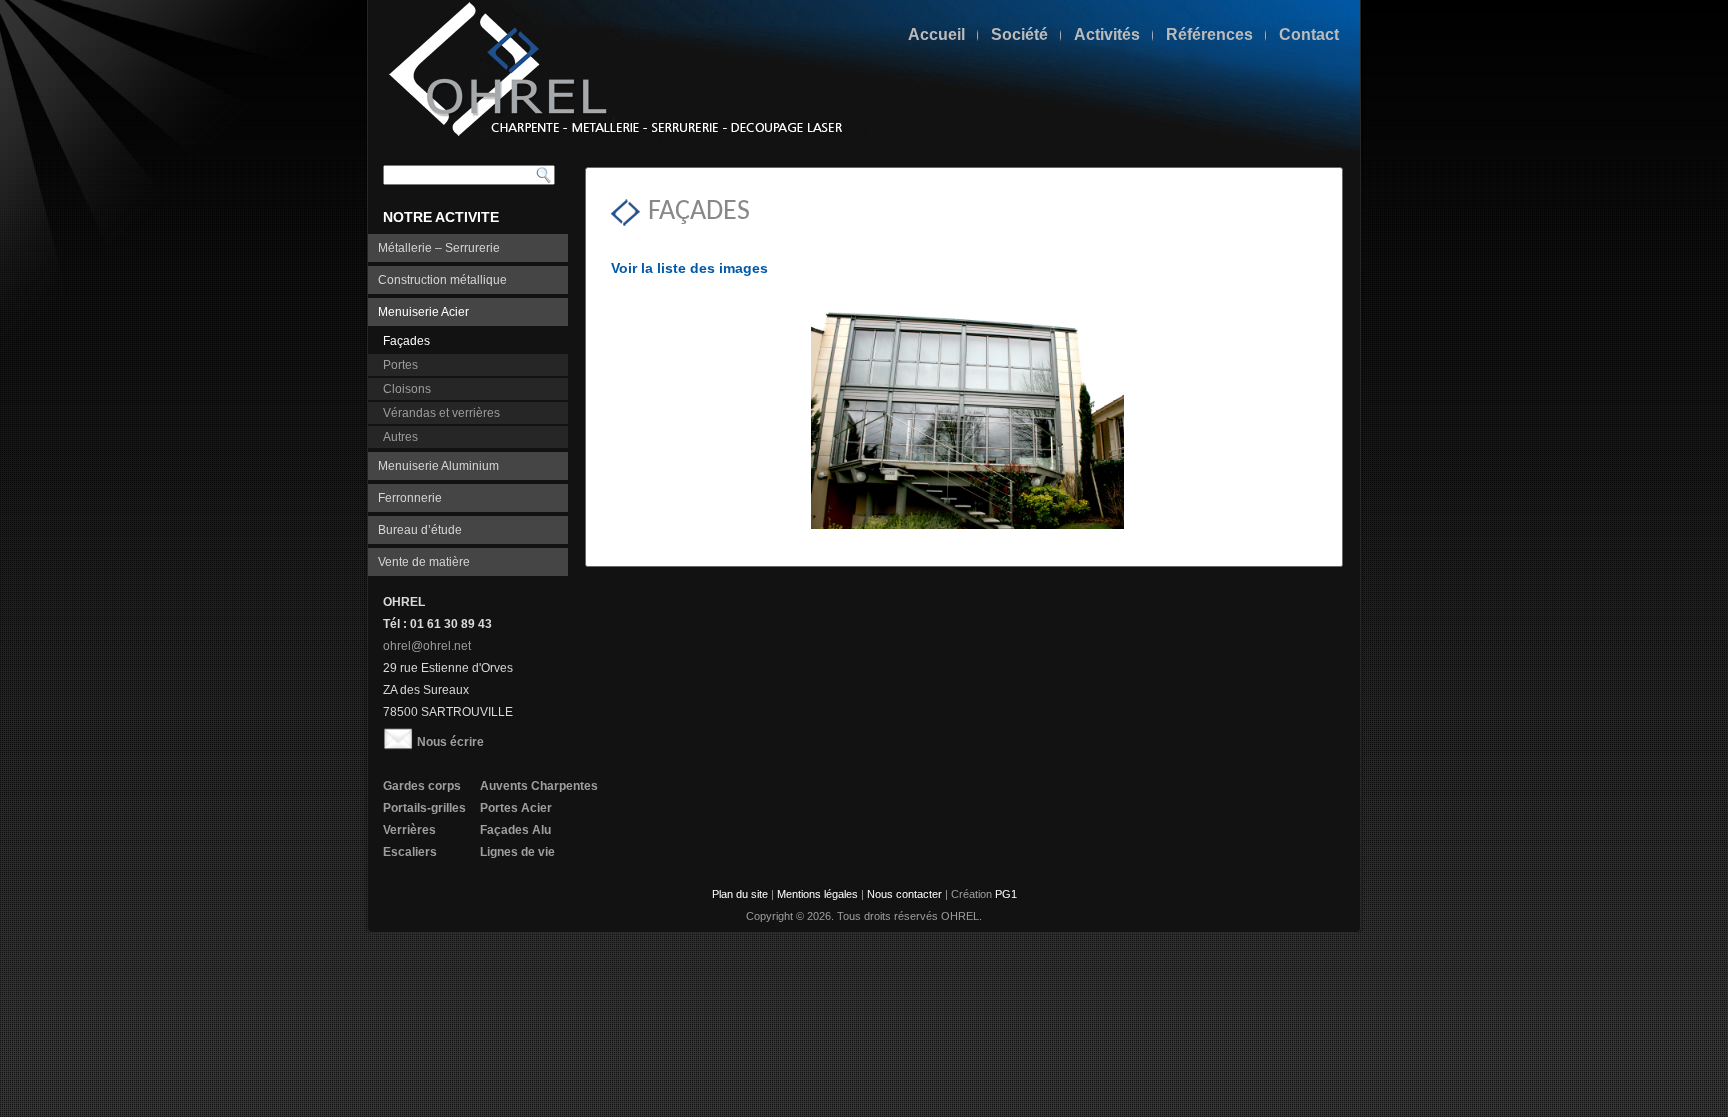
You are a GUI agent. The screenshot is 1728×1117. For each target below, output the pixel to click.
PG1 (1006, 894)
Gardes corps (422, 786)
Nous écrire (450, 742)
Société (1019, 34)
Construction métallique (442, 280)
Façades (406, 341)
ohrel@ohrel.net (427, 646)
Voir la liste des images (689, 268)
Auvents (504, 786)
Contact (1309, 34)
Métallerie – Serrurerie (439, 248)
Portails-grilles (424, 808)
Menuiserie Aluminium (438, 466)
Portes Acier (516, 808)
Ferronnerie (410, 498)
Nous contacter (904, 894)
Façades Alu (515, 830)
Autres (400, 437)
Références (1209, 34)
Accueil (936, 34)
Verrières (409, 830)
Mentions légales (817, 894)
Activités (1107, 34)
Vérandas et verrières (441, 413)
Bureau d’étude (420, 530)
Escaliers (410, 852)
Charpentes (564, 786)
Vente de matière (424, 562)
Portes (400, 365)
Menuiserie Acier (423, 312)
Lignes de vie (517, 852)
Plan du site (740, 894)
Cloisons (407, 389)
